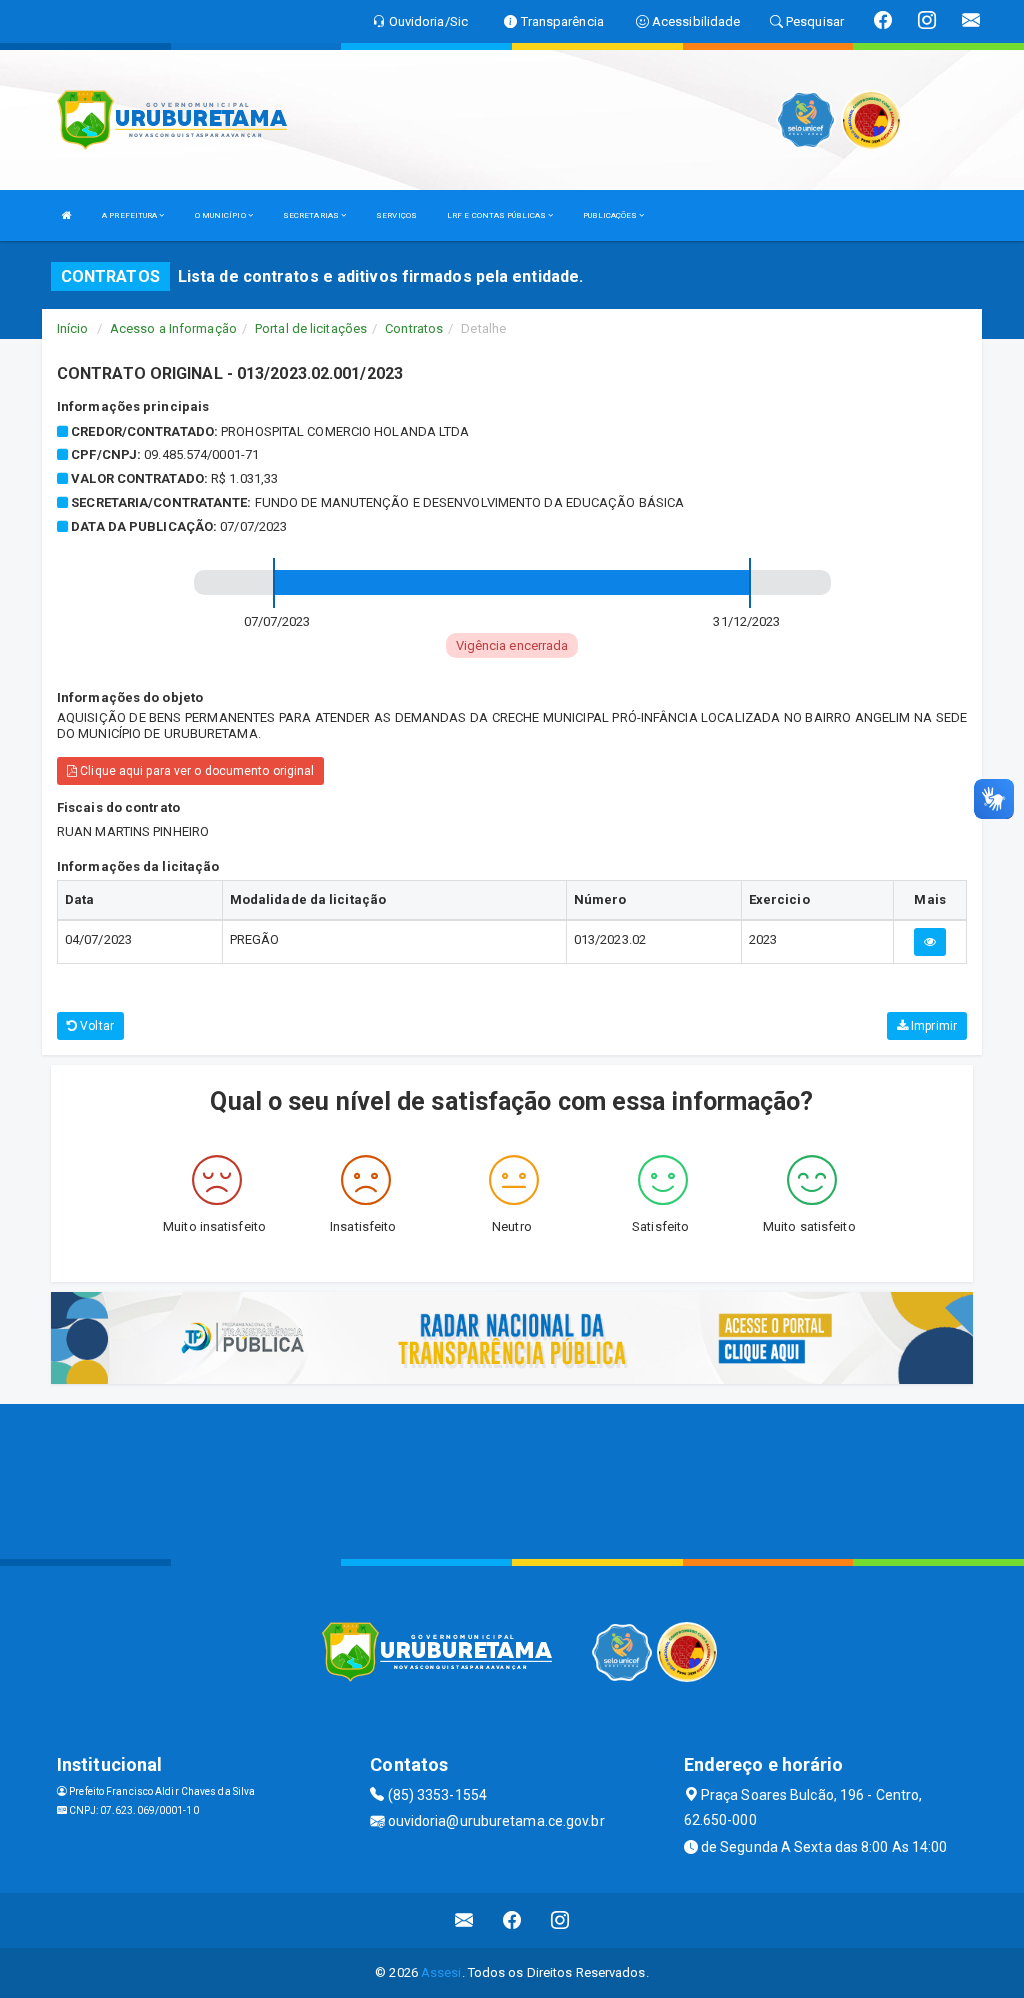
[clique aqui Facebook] (512, 1920)
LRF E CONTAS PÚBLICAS (497, 215)
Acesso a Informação (173, 328)
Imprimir (932, 1026)
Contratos (414, 328)
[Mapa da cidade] (512, 1479)
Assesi (441, 1972)
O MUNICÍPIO (221, 215)
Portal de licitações (311, 328)
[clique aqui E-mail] (464, 1920)
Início (73, 328)
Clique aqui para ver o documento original (195, 771)
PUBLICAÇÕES (611, 215)
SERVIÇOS (396, 215)
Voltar (95, 1026)
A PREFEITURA (130, 215)
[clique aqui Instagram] (560, 1920)
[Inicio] (67, 215)
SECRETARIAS (312, 215)
